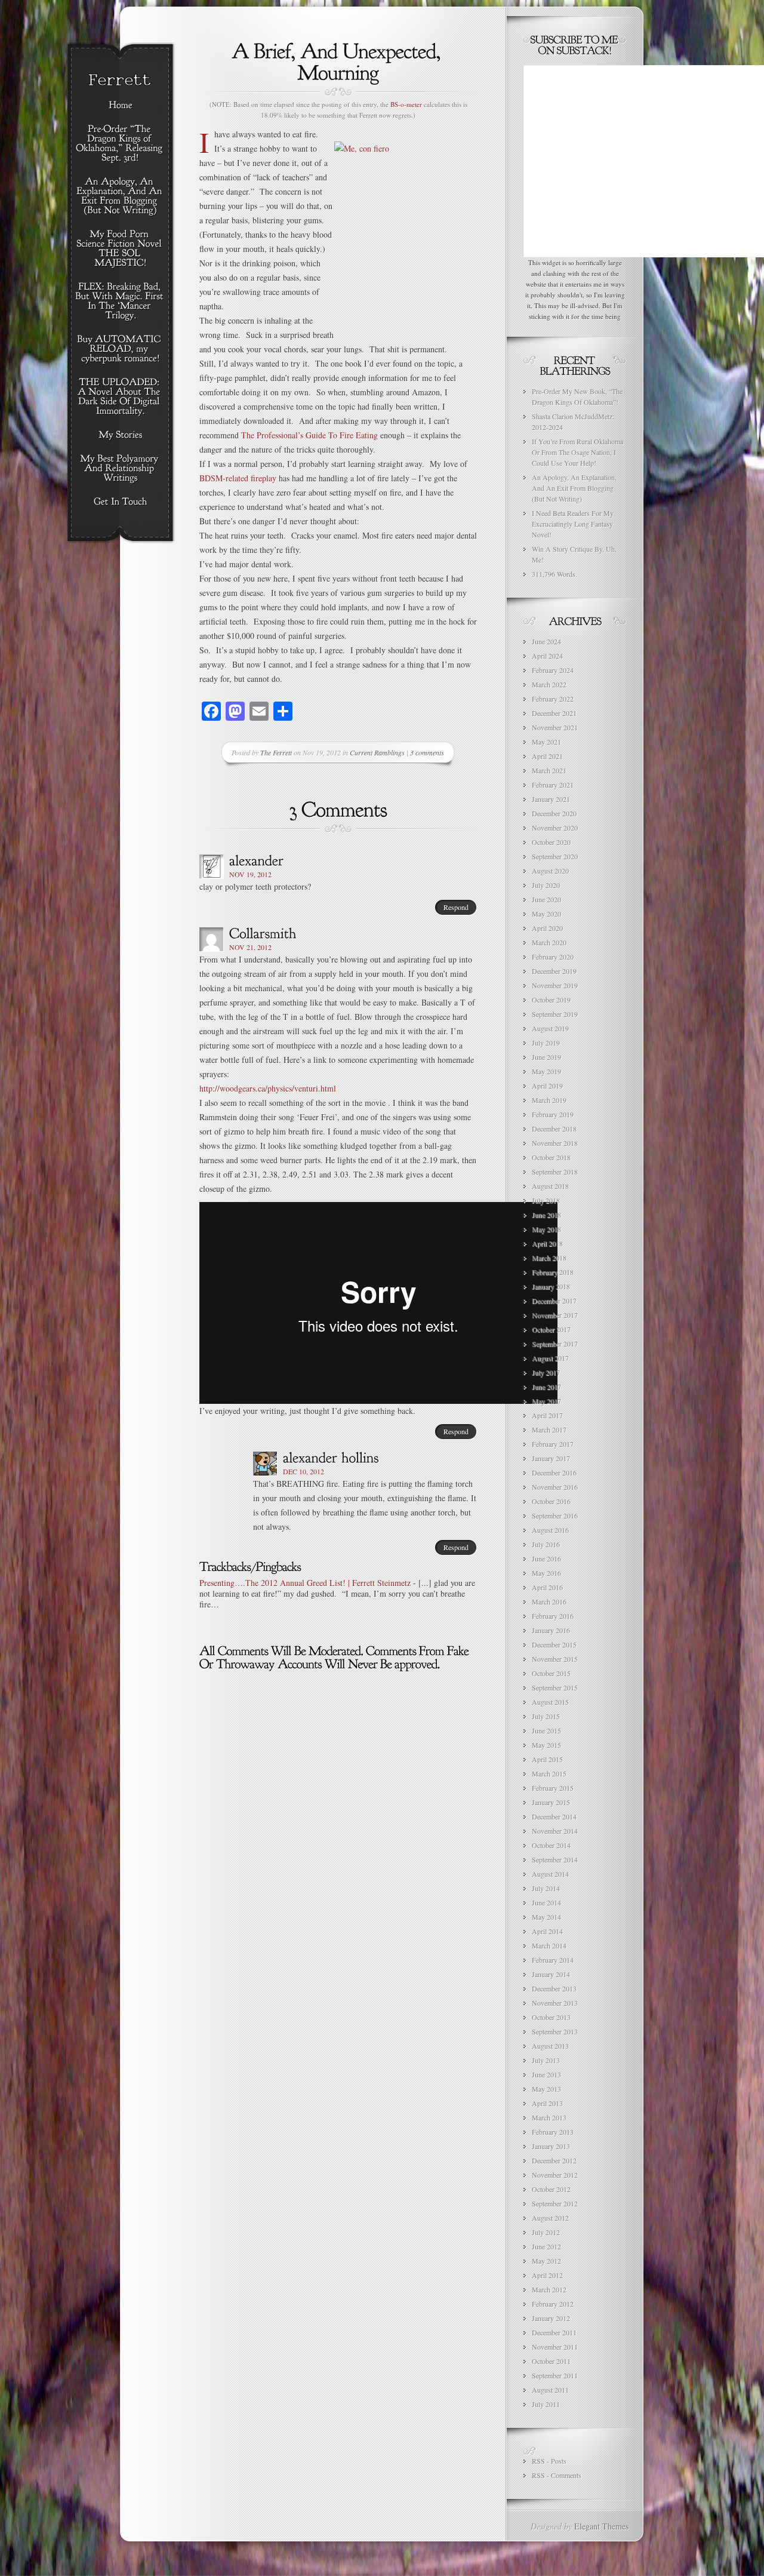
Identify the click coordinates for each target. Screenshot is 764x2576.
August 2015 (550, 1702)
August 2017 (550, 1358)
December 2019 (554, 971)
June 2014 (546, 1902)
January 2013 (551, 2146)
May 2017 (546, 1401)
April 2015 (547, 1759)
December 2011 (554, 2332)
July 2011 (546, 2404)
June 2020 (546, 899)
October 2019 (551, 1000)
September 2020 (555, 856)
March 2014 (549, 1945)
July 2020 (546, 885)
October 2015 (551, 1673)
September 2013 (555, 2031)
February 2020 (553, 957)
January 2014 (551, 1974)
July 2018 (546, 1200)
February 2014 (553, 1960)
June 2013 (546, 2074)
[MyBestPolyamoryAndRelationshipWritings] (120, 469)
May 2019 (546, 1071)
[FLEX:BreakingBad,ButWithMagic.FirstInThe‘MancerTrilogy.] (120, 302)
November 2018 (555, 1143)
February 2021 (553, 785)
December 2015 (554, 1644)
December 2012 (554, 2160)
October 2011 (551, 2361)
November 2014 (555, 1831)
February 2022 (553, 699)
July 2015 (546, 1716)
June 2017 (546, 1387)
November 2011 (555, 2347)
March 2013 (549, 2117)
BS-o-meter (406, 104)
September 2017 (555, 1344)
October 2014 (551, 1845)
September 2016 (555, 1516)
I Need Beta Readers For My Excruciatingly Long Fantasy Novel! (573, 524)
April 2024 (547, 656)
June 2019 (546, 1057)
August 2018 (550, 1186)
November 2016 (555, 1487)
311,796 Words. (554, 574)
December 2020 (554, 813)
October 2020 (551, 842)
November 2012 (555, 2175)
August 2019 (550, 1028)
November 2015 (555, 1659)
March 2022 (549, 684)
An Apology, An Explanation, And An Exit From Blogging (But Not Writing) (574, 488)
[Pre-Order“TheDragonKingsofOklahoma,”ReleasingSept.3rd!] (120, 144)
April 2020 (547, 928)
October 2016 (551, 1501)
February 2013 (553, 2132)
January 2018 (551, 1286)
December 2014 (554, 1816)
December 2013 (554, 1988)
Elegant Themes (601, 2526)
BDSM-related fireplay (239, 478)
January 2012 (551, 2318)
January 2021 (551, 799)
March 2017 (549, 1430)
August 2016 (550, 1530)
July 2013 (546, 2060)
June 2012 (546, 2246)
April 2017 (547, 1415)
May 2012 (546, 2261)
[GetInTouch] (120, 502)
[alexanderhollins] (331, 1457)
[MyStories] (120, 435)
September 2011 (555, 2375)
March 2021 (549, 770)
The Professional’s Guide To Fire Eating (311, 435)
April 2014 (547, 1931)
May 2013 (546, 2089)
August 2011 (550, 2390)
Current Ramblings (377, 752)
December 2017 (554, 1301)
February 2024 (553, 670)
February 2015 (553, 1788)
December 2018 (554, 1129)
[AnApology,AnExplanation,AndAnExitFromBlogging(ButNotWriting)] (120, 196)
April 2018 (547, 1243)
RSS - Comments (557, 2475)
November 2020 (555, 828)
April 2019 (547, 1086)
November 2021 (555, 727)
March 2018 (549, 1258)
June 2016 (546, 1558)
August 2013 (550, 2046)
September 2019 (555, 1014)
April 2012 (547, 2275)
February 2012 (553, 2304)
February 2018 (553, 1272)
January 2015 (551, 1802)
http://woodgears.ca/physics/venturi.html (268, 1088)
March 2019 (549, 1100)
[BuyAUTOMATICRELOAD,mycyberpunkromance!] (120, 349)
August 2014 (550, 1874)
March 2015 (549, 1773)
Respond (456, 907)
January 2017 (551, 1458)
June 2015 (546, 1730)
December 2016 (554, 1473)
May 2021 (546, 742)
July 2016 (546, 1544)
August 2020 (550, 871)
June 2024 (546, 641)
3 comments (427, 752)
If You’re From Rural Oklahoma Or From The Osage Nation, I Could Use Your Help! (577, 452)
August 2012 (550, 2218)
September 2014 (555, 1859)
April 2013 (547, 2103)
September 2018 (555, 1172)
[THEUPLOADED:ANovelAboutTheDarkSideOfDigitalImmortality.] (120, 397)
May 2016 (546, 1573)
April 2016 (547, 1587)
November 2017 (555, 1315)
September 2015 (555, 1687)
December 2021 (554, 713)
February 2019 (553, 1114)
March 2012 (549, 2289)
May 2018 (546, 1229)
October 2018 (551, 1157)
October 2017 (551, 1329)
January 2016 (551, 1630)
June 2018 (546, 1215)
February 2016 (553, 1616)
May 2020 (546, 914)
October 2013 (551, 2017)
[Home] (120, 106)
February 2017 (553, 1444)
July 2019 (546, 1043)
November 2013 (555, 2003)
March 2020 (549, 942)
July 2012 (546, 2232)
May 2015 (546, 1745)
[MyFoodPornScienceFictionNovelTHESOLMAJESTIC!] (120, 249)
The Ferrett (276, 752)
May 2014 (546, 1917)
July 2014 (546, 1888)
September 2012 (555, 2203)
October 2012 (551, 2189)
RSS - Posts (549, 2461)
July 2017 (546, 1372)
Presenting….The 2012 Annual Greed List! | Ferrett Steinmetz (305, 1583)
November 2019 (555, 985)
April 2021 (547, 756)
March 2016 (549, 1601)
